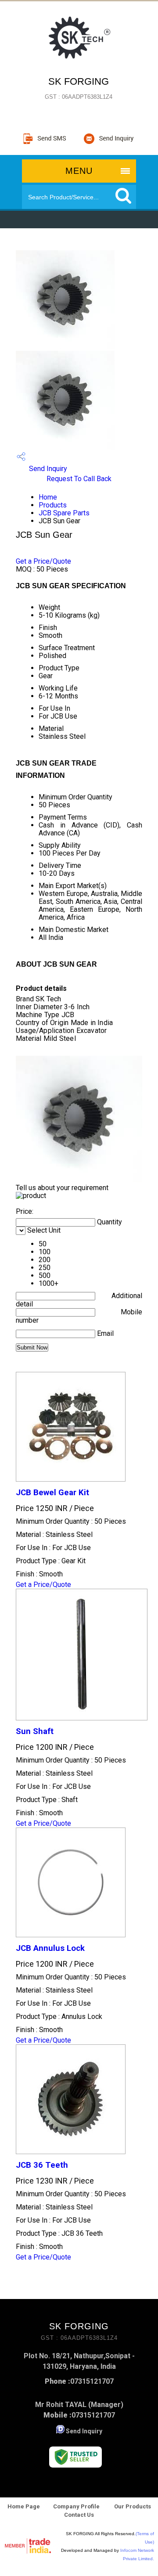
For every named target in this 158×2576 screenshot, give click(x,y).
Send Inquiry (47, 469)
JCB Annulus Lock (50, 1948)
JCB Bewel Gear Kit (52, 1493)
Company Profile (76, 2506)
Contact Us (79, 2515)
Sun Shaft (35, 1731)
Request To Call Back (79, 479)
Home (48, 497)
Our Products (132, 2506)
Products (53, 505)
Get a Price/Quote (43, 561)
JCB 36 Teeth (42, 2165)
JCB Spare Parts (64, 513)
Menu (79, 171)
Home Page (24, 2506)
